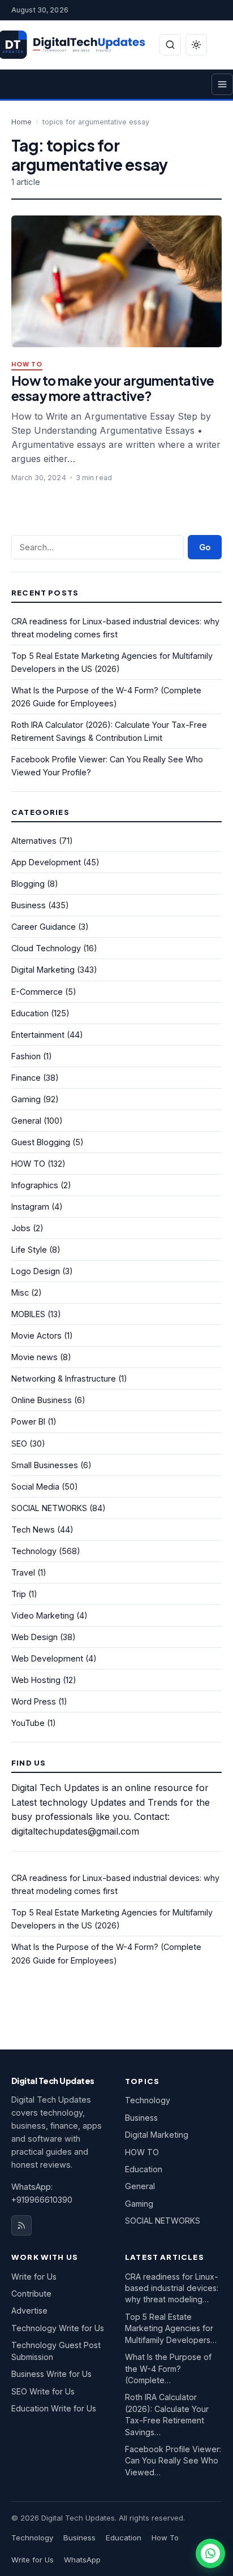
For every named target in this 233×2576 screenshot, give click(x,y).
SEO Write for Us (43, 2391)
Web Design (34, 1637)
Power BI (28, 1421)
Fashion (26, 1056)
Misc (20, 1293)
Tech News (33, 1529)
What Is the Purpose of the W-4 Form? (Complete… (168, 2368)
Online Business (42, 1400)
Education (30, 1013)
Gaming (26, 1099)
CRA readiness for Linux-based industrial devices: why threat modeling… (172, 2288)
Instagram (30, 1207)
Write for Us (34, 2277)
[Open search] (170, 45)
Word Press (34, 1701)
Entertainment (38, 1035)
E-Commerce (37, 992)
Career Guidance (44, 927)
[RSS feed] (21, 2225)
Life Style (29, 1250)
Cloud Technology (46, 948)
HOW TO (27, 364)
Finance (26, 1078)
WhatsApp (82, 2560)
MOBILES (28, 1314)
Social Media (35, 1487)
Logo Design (36, 1271)
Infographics (35, 1185)
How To (165, 2538)
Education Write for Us (54, 2408)
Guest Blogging (41, 1142)
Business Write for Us (51, 2374)
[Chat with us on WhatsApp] (210, 2553)
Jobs (21, 1228)
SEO (19, 1444)
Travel (23, 1572)
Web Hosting (36, 1680)
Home (21, 122)
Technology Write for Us (58, 2328)
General (26, 1121)
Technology (34, 1551)
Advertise (29, 2310)
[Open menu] (222, 84)
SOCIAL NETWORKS (49, 1508)
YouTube (28, 1723)
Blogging (28, 884)
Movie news (34, 1357)
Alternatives (34, 841)
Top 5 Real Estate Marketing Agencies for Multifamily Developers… (171, 2328)
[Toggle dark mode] (196, 45)
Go (205, 547)
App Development (46, 862)
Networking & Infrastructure (64, 1378)
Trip (19, 1594)
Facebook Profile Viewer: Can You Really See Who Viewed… (173, 2461)
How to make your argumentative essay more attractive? (113, 388)
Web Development (47, 1658)
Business (29, 905)
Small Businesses (45, 1465)
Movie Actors (36, 1336)
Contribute (31, 2294)
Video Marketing (43, 1615)
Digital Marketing (43, 970)
